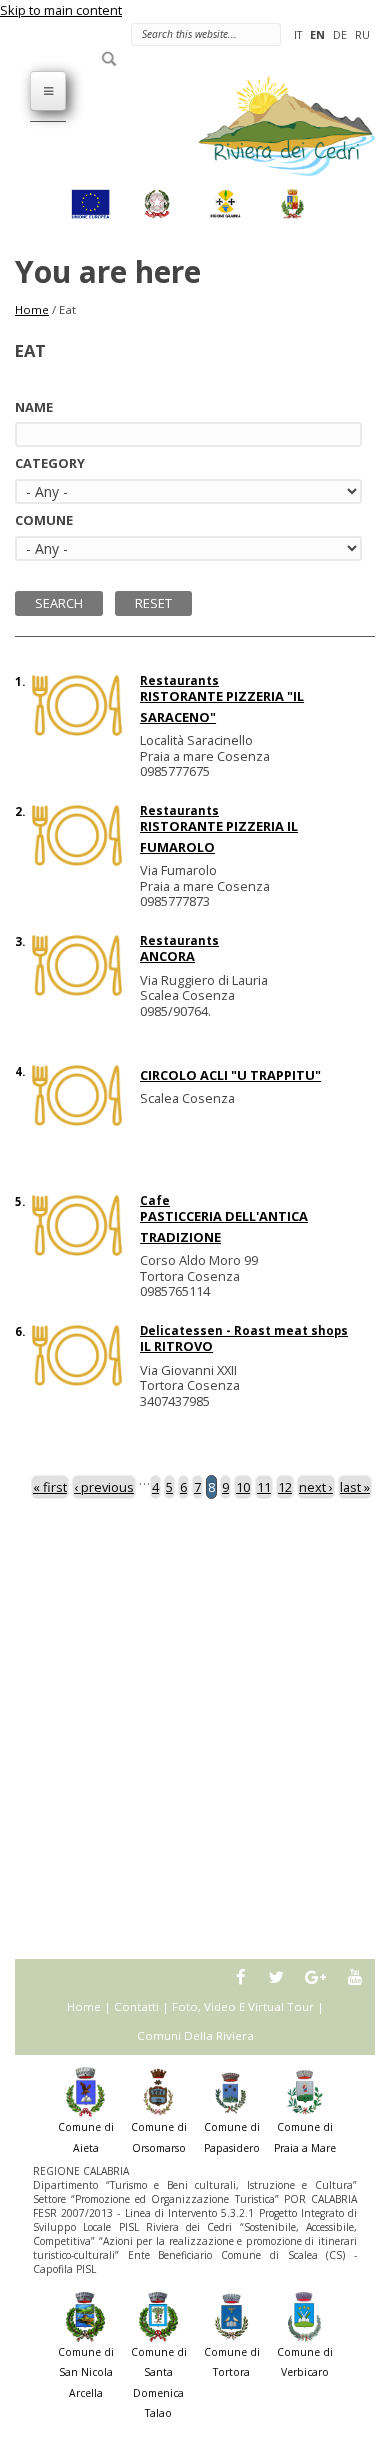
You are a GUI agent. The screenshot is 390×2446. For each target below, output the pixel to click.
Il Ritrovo (176, 1346)
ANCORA (167, 956)
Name (34, 407)
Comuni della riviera (195, 2035)
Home (32, 309)
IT (298, 34)
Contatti (136, 2006)
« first (50, 1487)
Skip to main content (61, 10)
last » (355, 1487)
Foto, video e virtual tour (243, 2006)
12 (285, 1487)
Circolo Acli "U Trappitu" (230, 1075)
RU (362, 34)
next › (316, 1487)
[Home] (275, 125)
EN (317, 34)
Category (50, 463)
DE (340, 34)
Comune (44, 520)
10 (243, 1487)
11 (264, 1487)
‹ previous (104, 1487)
